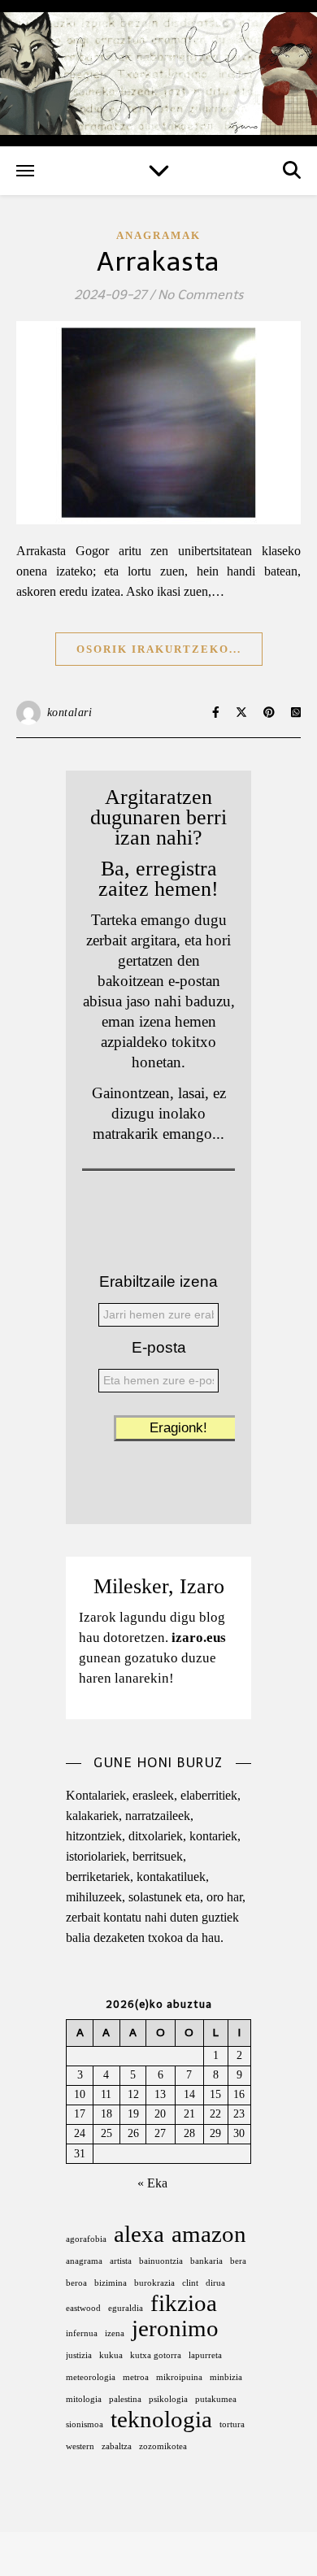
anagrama (84, 2261)
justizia (79, 2355)
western (80, 2446)
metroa (136, 2377)
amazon (209, 2234)
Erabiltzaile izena (158, 1281)
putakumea (216, 2399)
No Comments (200, 295)
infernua (82, 2333)
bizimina (111, 2283)
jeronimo (175, 2328)
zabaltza (117, 2446)
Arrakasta (158, 262)
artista (121, 2261)
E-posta (159, 1347)
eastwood (83, 2308)
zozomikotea (163, 2446)
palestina (125, 2399)
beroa (76, 2283)
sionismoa (85, 2424)
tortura (232, 2424)
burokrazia (154, 2283)
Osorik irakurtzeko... (159, 649)
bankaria (206, 2261)
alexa (139, 2234)
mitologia (84, 2399)
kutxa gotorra (156, 2355)
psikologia (168, 2399)
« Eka (152, 2183)
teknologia (161, 2420)
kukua (111, 2355)
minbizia (226, 2377)
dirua (215, 2283)
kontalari (70, 712)
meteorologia (91, 2377)
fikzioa (184, 2303)
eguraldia (126, 2308)
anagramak (158, 235)
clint (190, 2283)
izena (115, 2333)
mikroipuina (179, 2377)
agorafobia (86, 2239)
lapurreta (205, 2355)
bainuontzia (161, 2261)
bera (238, 2261)
